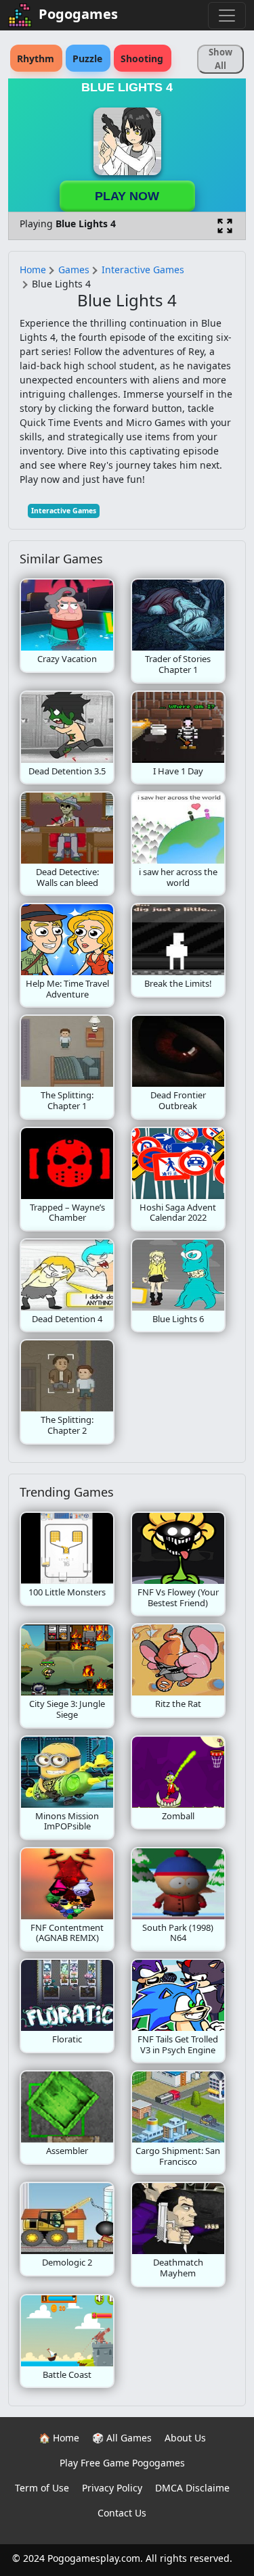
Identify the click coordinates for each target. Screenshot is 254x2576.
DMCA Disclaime (192, 2488)
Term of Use (42, 2488)
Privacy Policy (112, 2488)
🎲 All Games (122, 2438)
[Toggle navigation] (227, 16)
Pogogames (78, 14)
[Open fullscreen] (225, 226)
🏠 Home (59, 2438)
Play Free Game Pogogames (122, 2463)
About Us (185, 2438)
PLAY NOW (127, 196)
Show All (220, 59)
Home (33, 270)
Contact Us (122, 2513)
